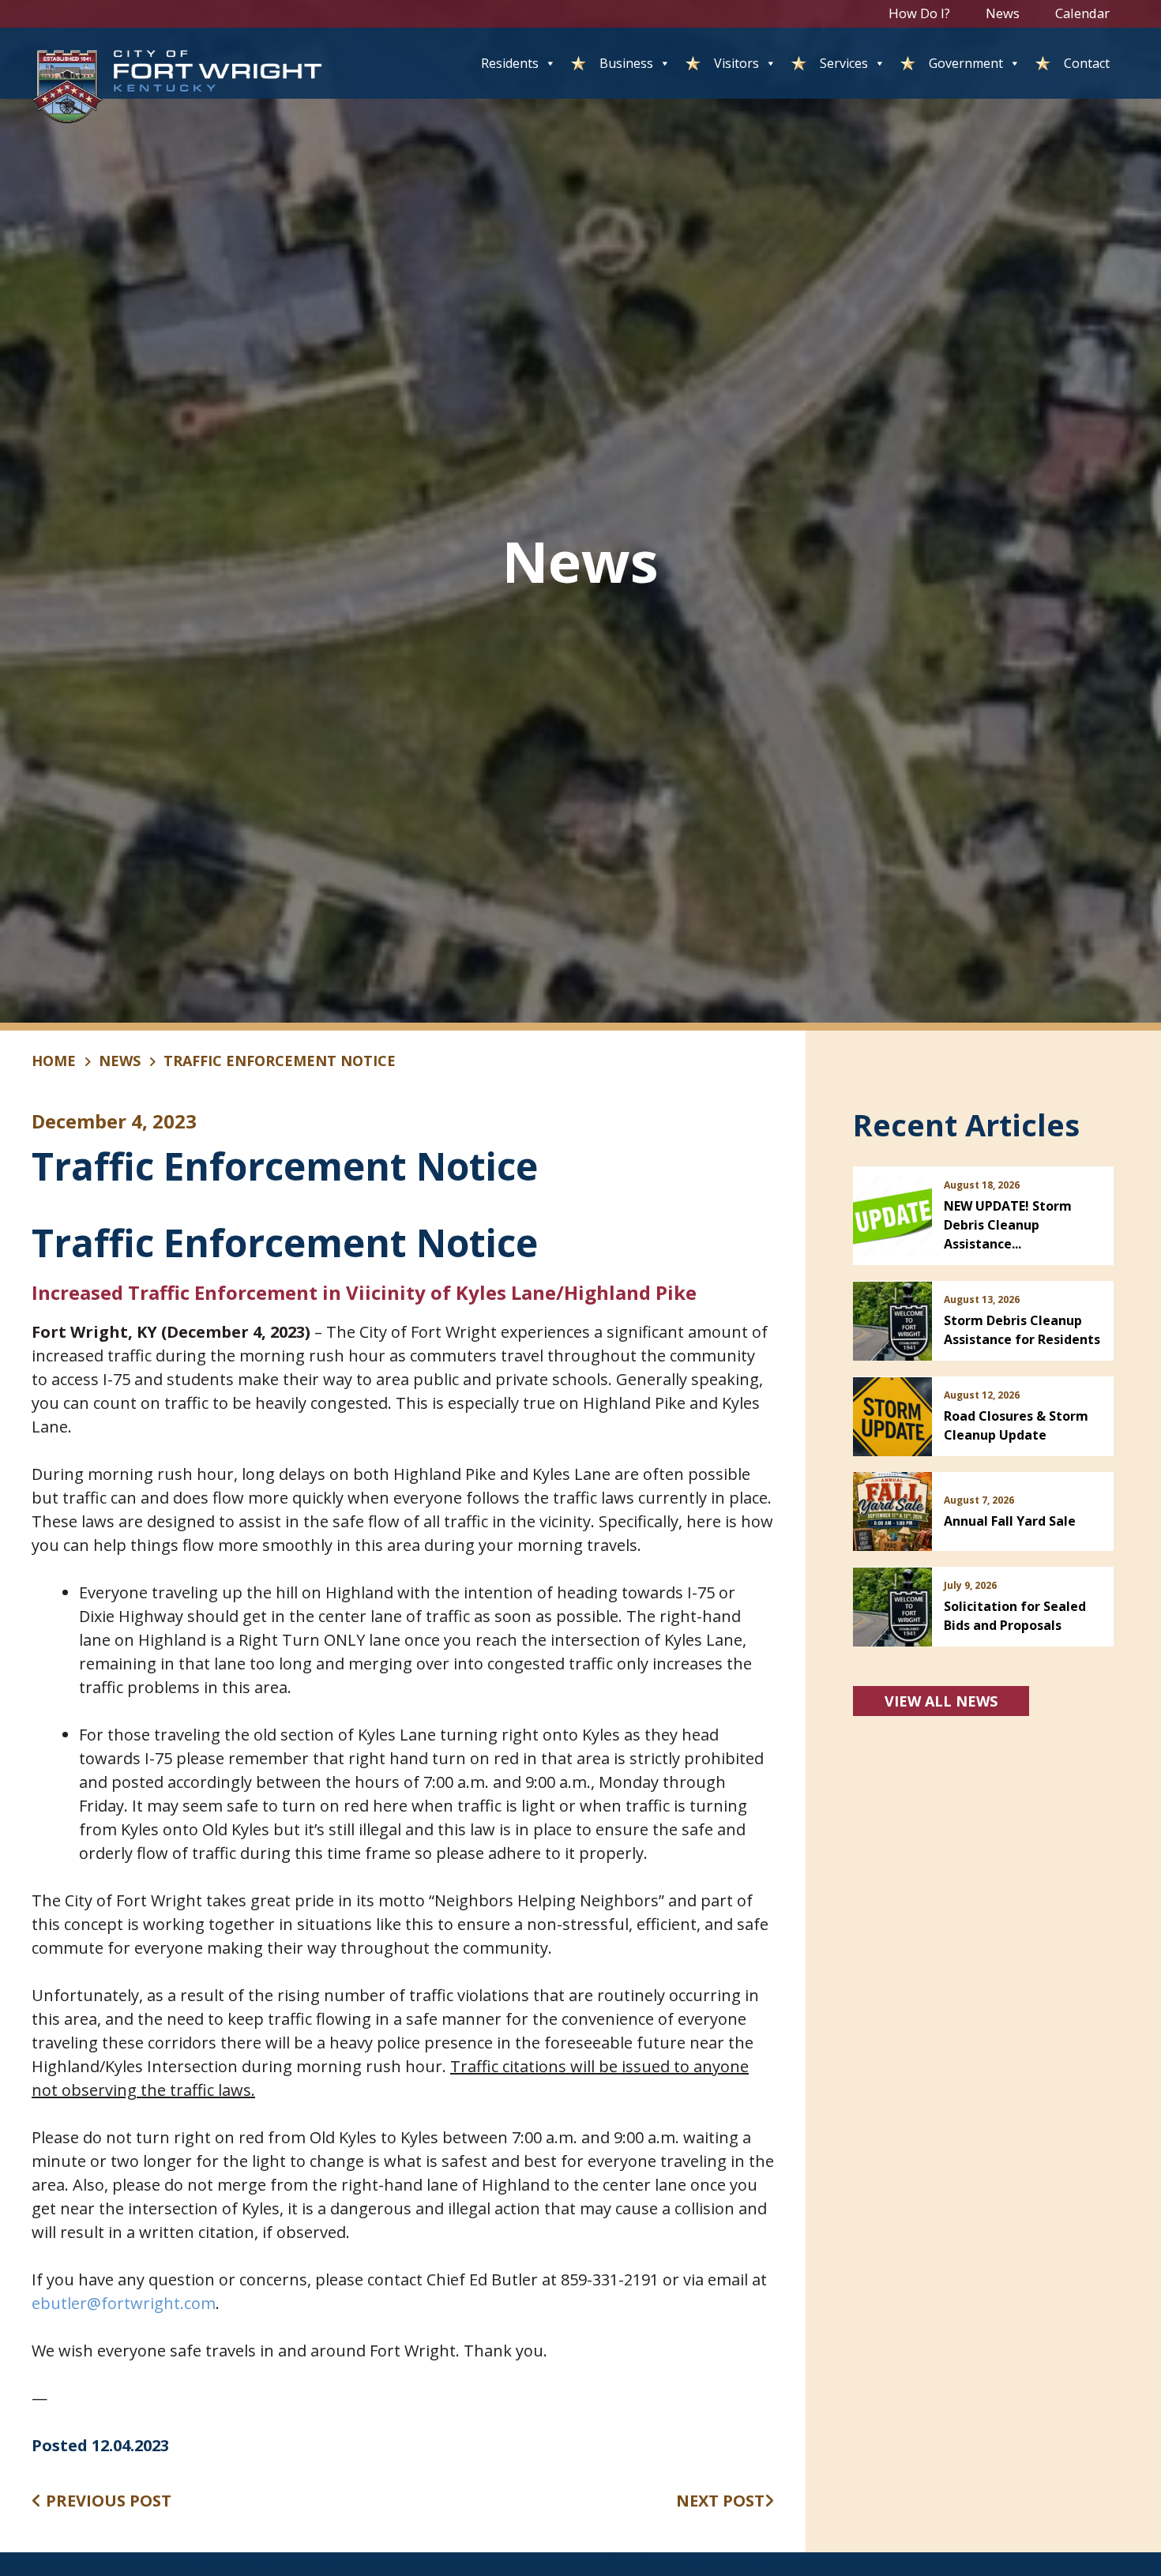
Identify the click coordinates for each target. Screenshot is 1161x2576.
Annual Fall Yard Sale (1010, 1521)
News (1003, 13)
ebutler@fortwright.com (124, 2303)
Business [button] (626, 63)
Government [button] (966, 63)
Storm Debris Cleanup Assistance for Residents (1022, 1330)
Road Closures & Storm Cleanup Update (1016, 1425)
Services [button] (844, 63)
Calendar (1082, 13)
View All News (941, 1701)
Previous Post (107, 2501)
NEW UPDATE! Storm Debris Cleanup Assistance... (1008, 1225)
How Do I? (919, 13)
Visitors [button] (736, 63)
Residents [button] (510, 63)
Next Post (720, 2501)
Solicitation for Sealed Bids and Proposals (1015, 1616)
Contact (1087, 63)
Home (54, 1061)
